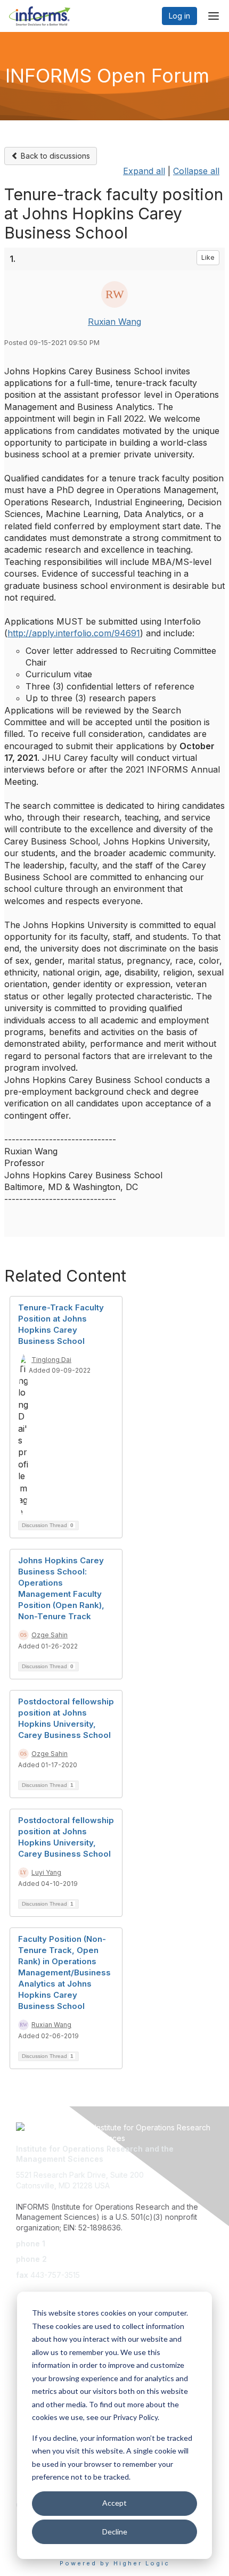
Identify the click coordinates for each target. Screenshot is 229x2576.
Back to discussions (54, 156)
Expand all (144, 171)
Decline (115, 2532)
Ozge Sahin (50, 1635)
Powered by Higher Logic (115, 2563)
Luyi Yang (46, 1872)
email (25, 2290)
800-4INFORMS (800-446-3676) (108, 2259)
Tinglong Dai (51, 1360)
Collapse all (196, 171)
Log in (179, 16)
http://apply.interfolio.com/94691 (74, 633)
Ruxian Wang (114, 322)
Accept (114, 2503)
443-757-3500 (73, 2243)
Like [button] (208, 257)
